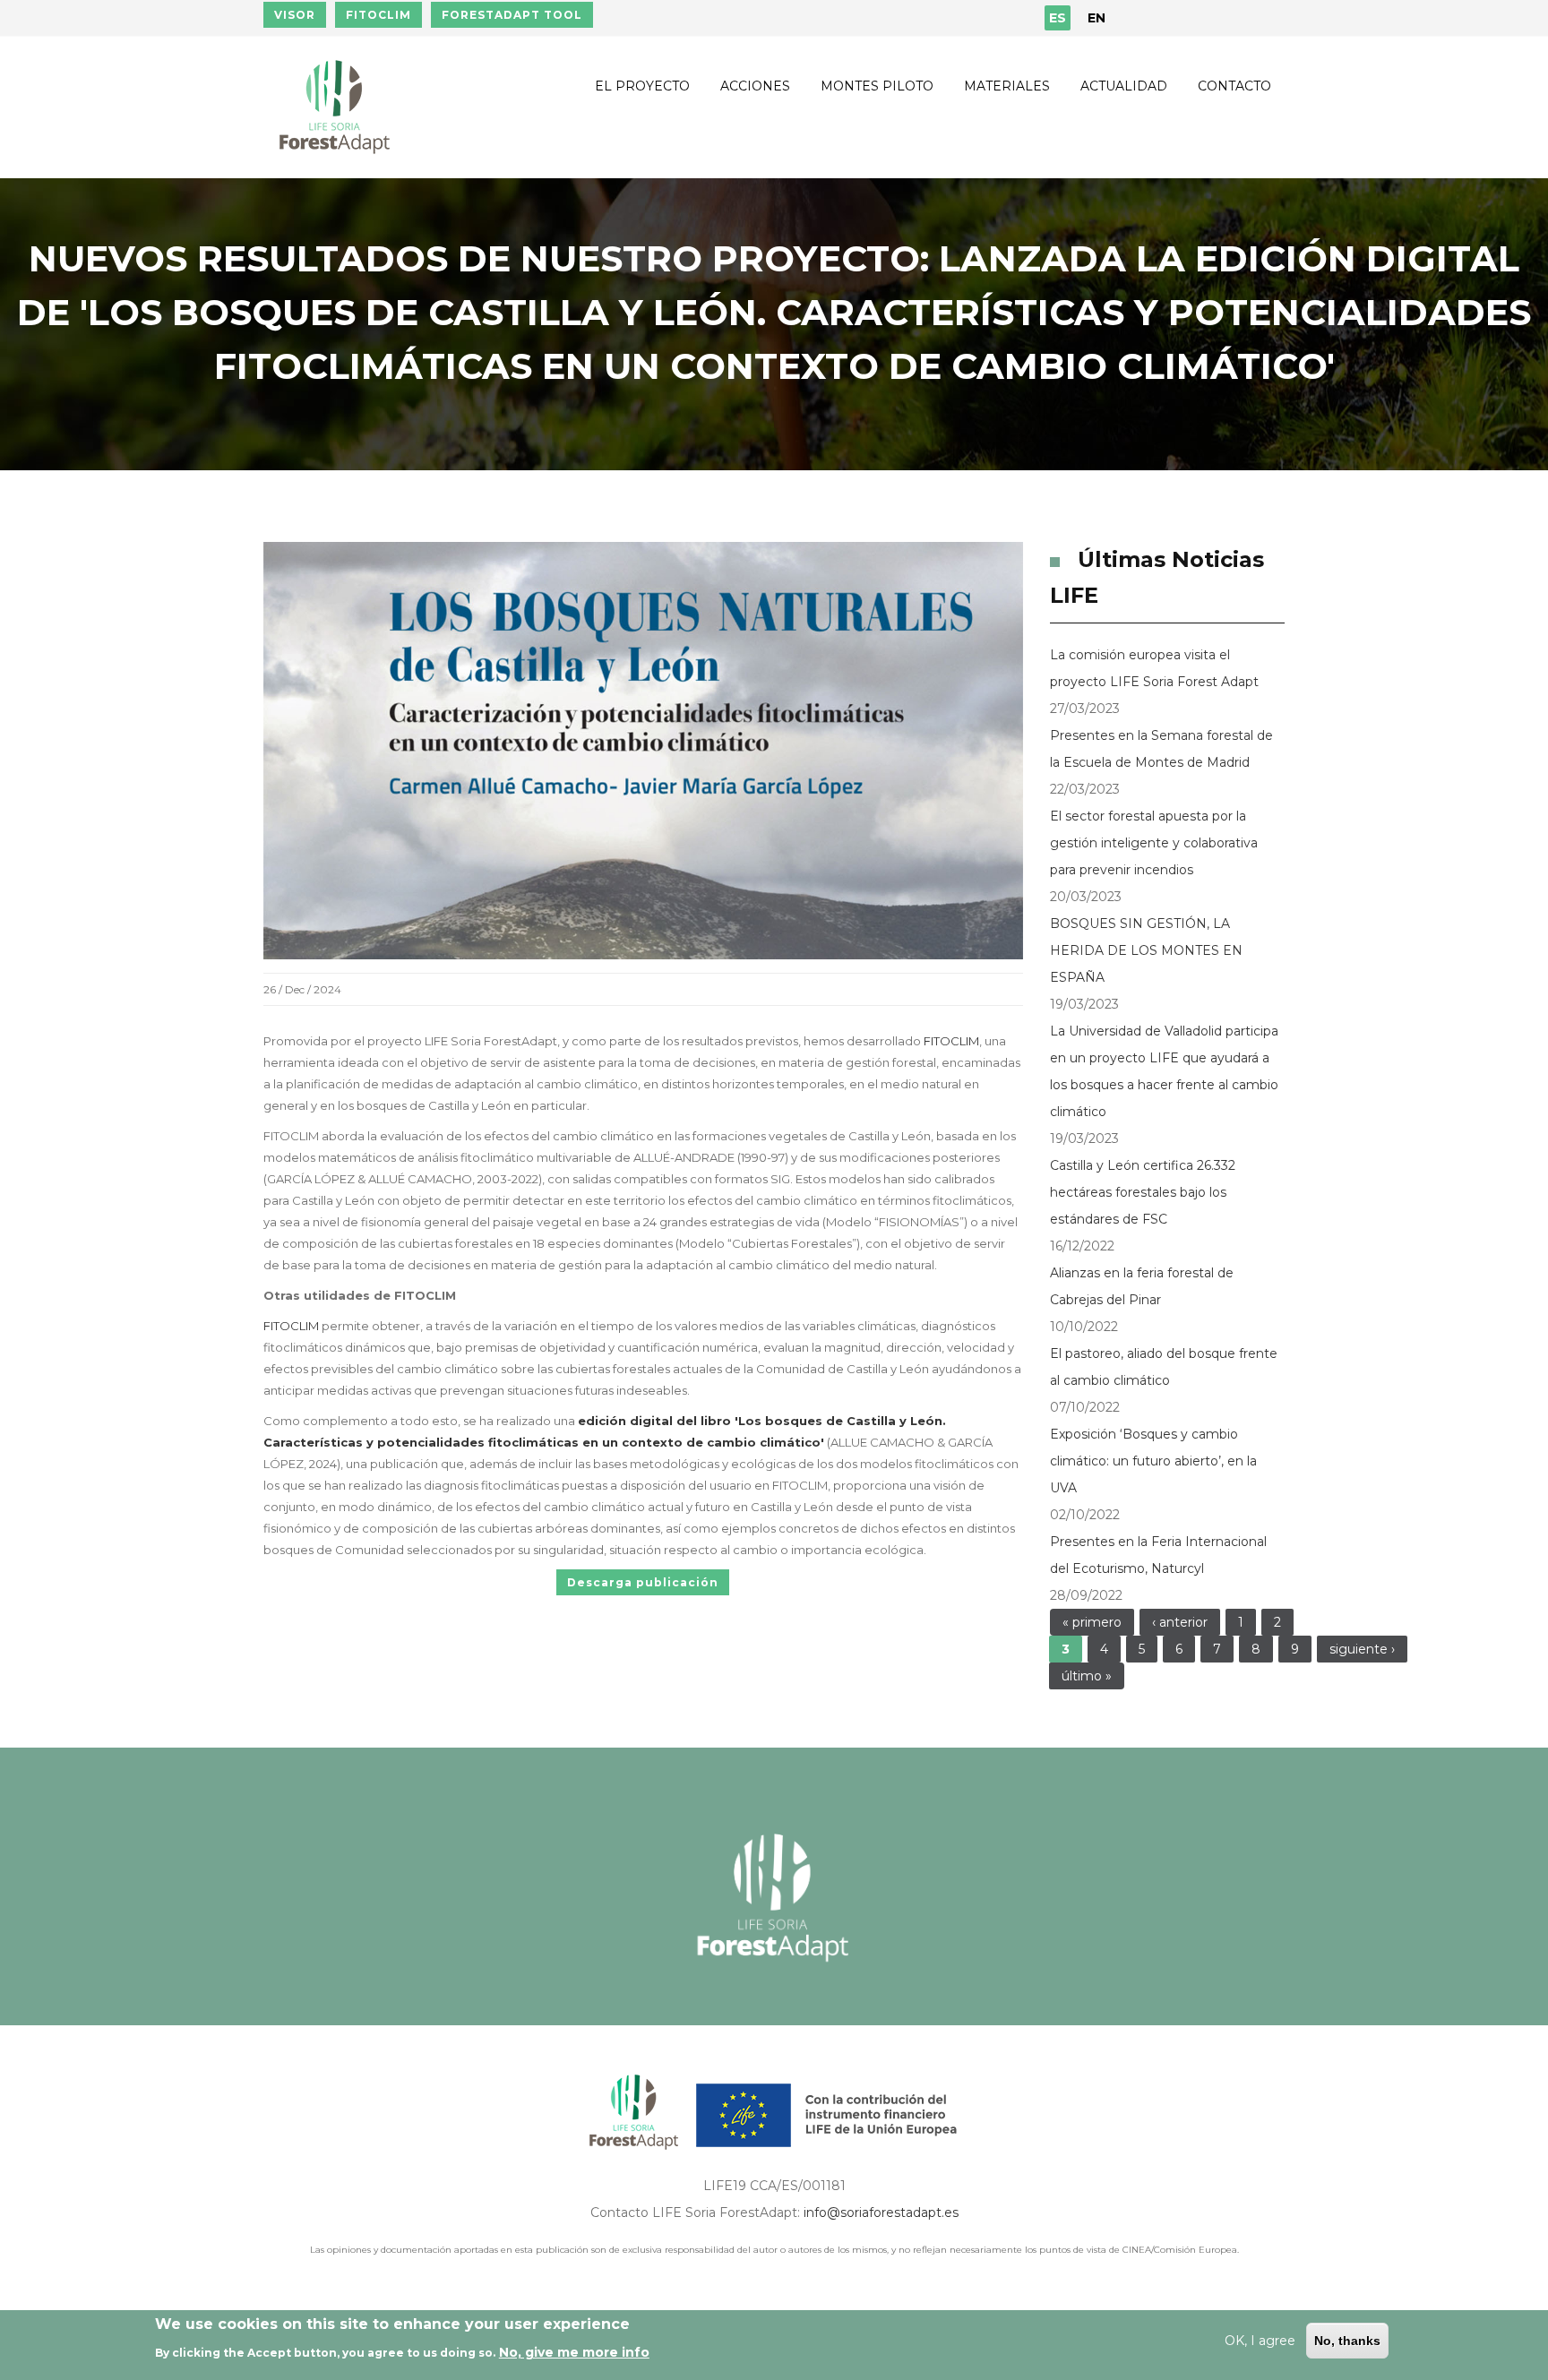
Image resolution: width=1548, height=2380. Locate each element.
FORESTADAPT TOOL (512, 15)
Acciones (755, 86)
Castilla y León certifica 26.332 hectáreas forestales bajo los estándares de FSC (1143, 1192)
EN (1096, 18)
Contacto (1234, 86)
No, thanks (1347, 2341)
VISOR (295, 15)
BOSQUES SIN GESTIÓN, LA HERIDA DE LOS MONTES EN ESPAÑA (1146, 950)
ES (1058, 18)
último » (1087, 1676)
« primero (1092, 1622)
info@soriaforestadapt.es (881, 2212)
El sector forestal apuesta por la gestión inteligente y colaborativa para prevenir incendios (1154, 843)
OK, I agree (1260, 2341)
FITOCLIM (378, 15)
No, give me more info (574, 2352)
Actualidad (1124, 86)
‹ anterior (1180, 1622)
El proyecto (642, 86)
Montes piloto (877, 86)
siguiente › (1362, 1649)
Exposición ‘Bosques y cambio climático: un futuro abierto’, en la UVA (1153, 1461)
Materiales (1007, 86)
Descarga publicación (643, 1582)
